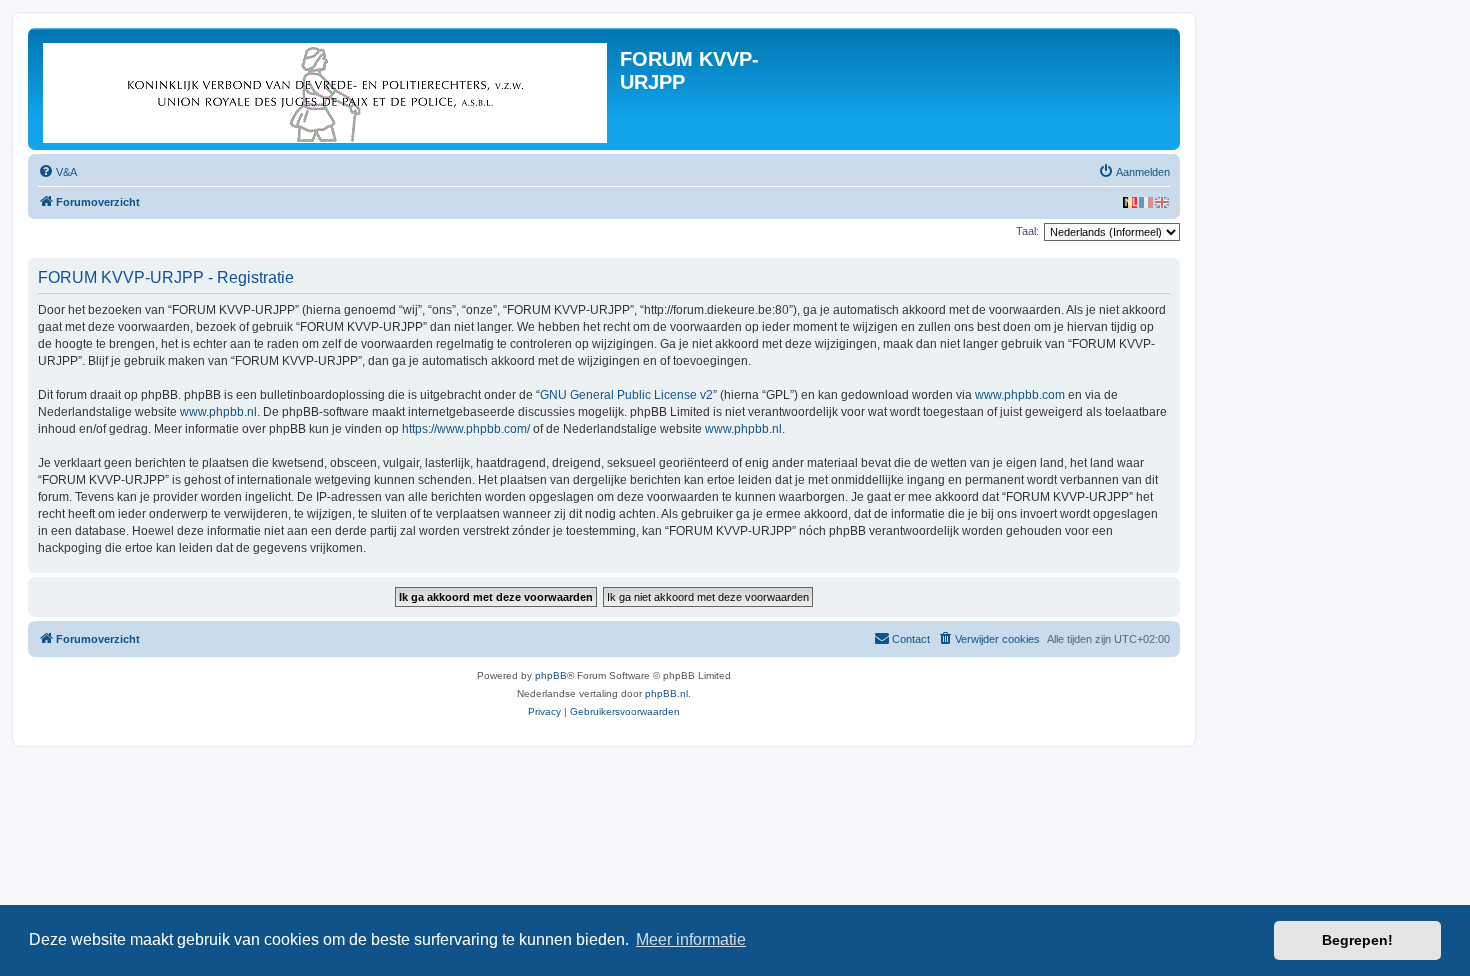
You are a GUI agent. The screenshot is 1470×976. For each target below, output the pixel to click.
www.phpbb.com (1020, 395)
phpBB (551, 675)
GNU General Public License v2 (626, 395)
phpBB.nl (666, 693)
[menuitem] (57, 172)
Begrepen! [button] (1357, 940)
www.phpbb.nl (218, 412)
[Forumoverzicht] (326, 89)
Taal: (1027, 231)
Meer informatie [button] (691, 939)
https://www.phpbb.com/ (466, 429)
